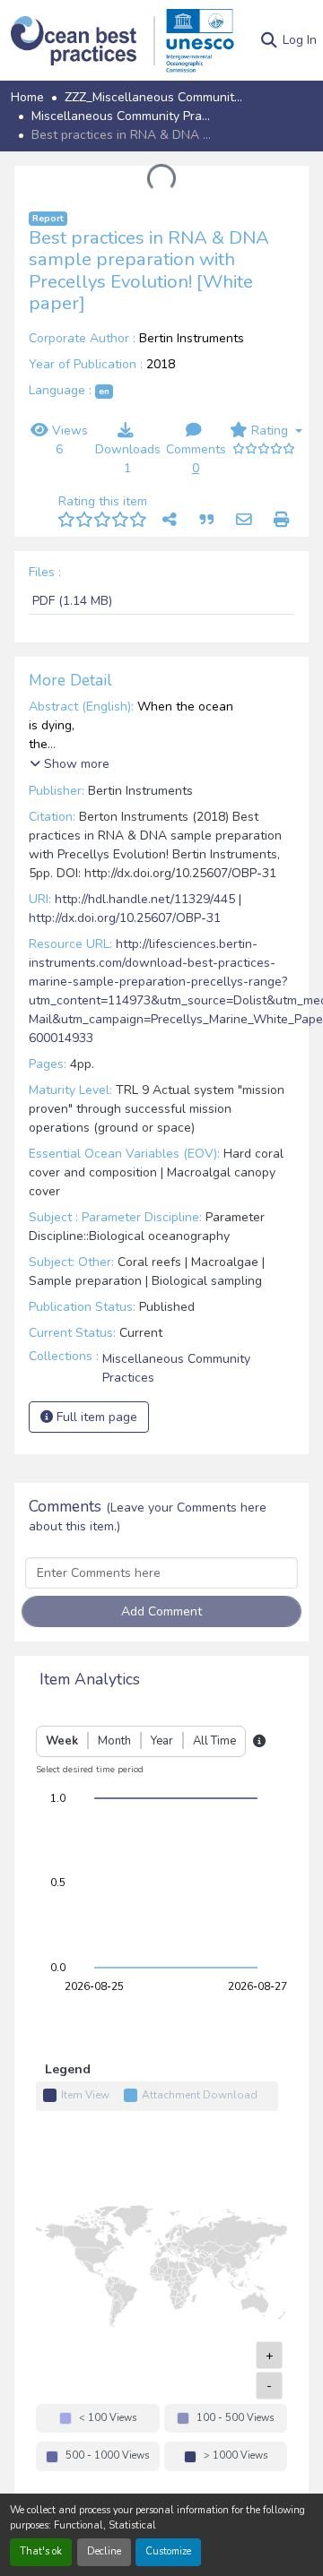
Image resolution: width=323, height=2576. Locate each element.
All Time (214, 1741)
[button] (83, 41)
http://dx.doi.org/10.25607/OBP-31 (125, 918)
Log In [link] (300, 40)
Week (62, 1741)
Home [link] (27, 97)
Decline (104, 2551)
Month (114, 1741)
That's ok (41, 2551)
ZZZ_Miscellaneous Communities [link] (154, 97)
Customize (168, 2551)
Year (162, 1741)
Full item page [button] (95, 1417)
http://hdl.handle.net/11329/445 (145, 899)
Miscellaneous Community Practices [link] (121, 116)
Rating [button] (270, 431)
